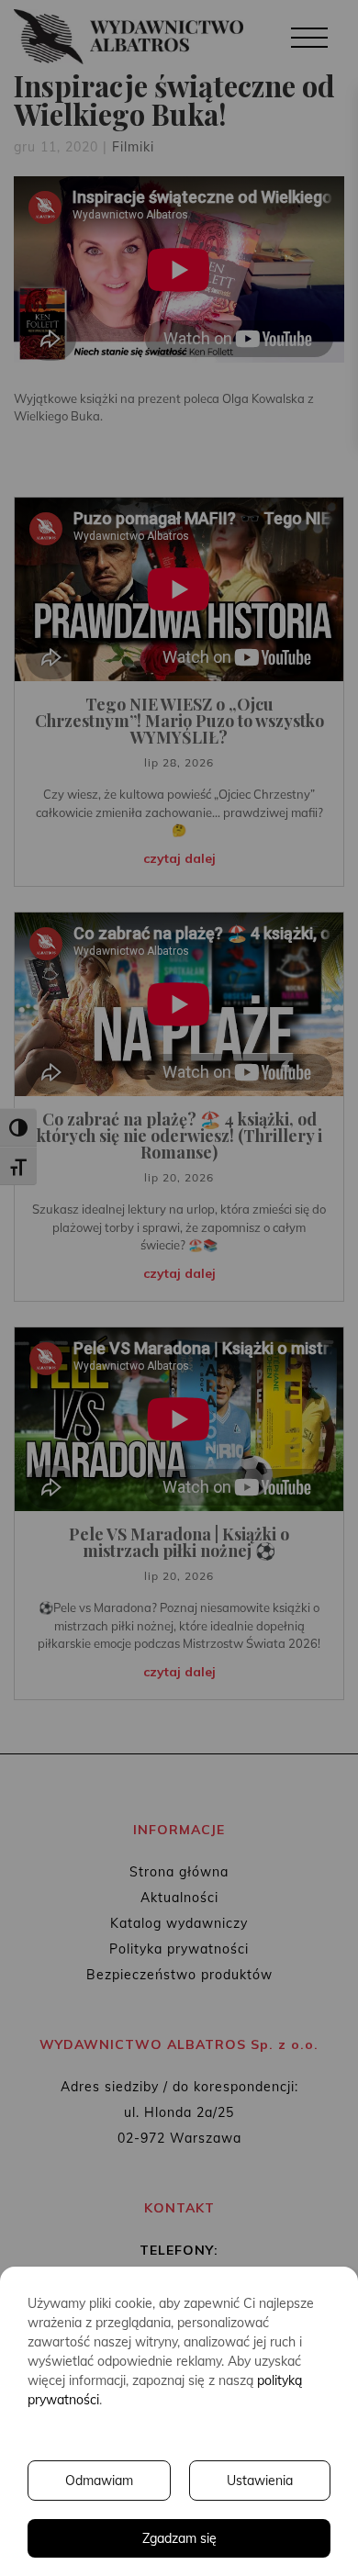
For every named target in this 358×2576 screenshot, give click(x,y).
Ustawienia (260, 2481)
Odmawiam (99, 2481)
